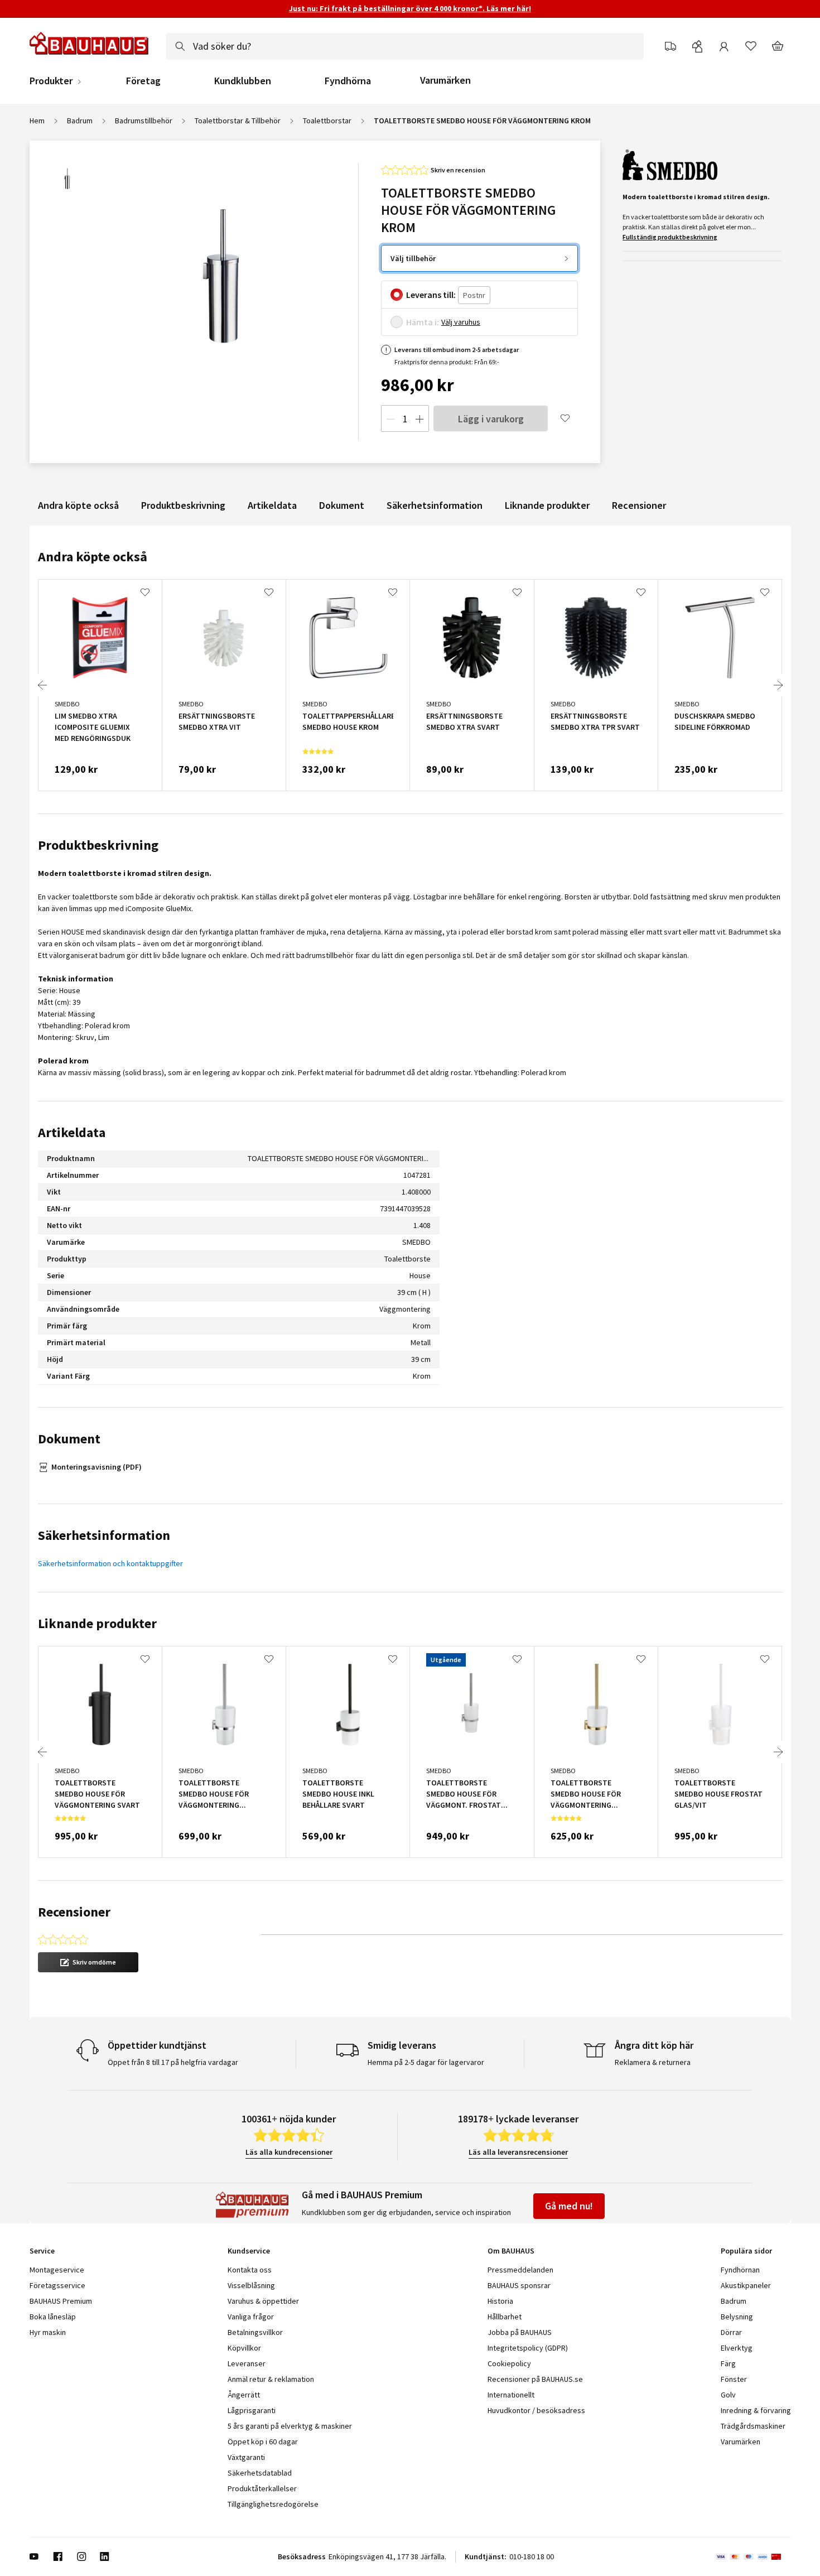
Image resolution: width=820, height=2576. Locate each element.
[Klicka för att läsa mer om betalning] (753, 2556)
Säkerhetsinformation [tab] (104, 1535)
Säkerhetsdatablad (260, 2473)
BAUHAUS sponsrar (519, 2285)
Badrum (80, 121)
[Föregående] (42, 685)
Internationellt (511, 2395)
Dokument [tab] (69, 1439)
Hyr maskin (48, 2332)
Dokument (342, 505)
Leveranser (247, 2363)
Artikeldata (272, 505)
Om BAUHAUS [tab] (511, 2251)
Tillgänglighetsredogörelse (273, 2504)
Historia (500, 2301)
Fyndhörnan (740, 2270)
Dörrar (731, 2332)
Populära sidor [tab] (746, 2251)
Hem (37, 121)
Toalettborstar (327, 121)
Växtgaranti (246, 2457)
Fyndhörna (348, 81)
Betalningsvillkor (255, 2332)
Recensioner (639, 505)
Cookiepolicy (509, 2363)
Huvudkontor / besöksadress (536, 2410)
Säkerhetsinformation (435, 505)
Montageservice (57, 2270)
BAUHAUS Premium (61, 2301)
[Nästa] (778, 685)
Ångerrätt (244, 2395)
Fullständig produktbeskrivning (670, 237)
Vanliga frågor (251, 2317)
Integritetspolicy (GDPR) (528, 2348)
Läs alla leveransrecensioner (518, 2152)
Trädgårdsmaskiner (753, 2426)
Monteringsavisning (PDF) (97, 1467)
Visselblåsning (251, 2285)
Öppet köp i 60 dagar (263, 2442)
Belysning (737, 2317)
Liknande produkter (547, 505)
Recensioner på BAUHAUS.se (535, 2379)
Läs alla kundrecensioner (289, 2152)
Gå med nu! (569, 2206)
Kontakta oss (250, 2270)
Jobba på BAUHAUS (520, 2332)
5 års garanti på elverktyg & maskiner (290, 2426)
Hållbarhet (505, 2317)
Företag (143, 81)
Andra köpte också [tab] (93, 557)
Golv (728, 2395)
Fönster (734, 2379)
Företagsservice (57, 2285)
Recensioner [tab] (74, 1912)
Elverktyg (737, 2348)
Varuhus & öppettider (263, 2301)
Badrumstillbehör (144, 121)
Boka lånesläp (53, 2317)
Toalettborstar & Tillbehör (238, 121)
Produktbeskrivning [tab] (98, 845)
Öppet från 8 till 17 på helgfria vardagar (173, 2062)
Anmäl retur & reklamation (271, 2379)
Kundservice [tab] (249, 2251)
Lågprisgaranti (252, 2410)
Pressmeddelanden (520, 2270)
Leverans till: (431, 295)
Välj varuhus (461, 322)
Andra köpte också (78, 505)
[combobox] (405, 46)
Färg (728, 2363)
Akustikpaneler (746, 2285)
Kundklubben (243, 81)
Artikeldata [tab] (72, 1132)
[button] (88, 1962)
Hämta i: (423, 322)
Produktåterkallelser (262, 2488)
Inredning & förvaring (756, 2410)
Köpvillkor (244, 2348)
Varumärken (445, 80)
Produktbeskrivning (183, 505)
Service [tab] (42, 2251)
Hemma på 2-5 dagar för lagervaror (426, 2062)
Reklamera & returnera (653, 2062)
